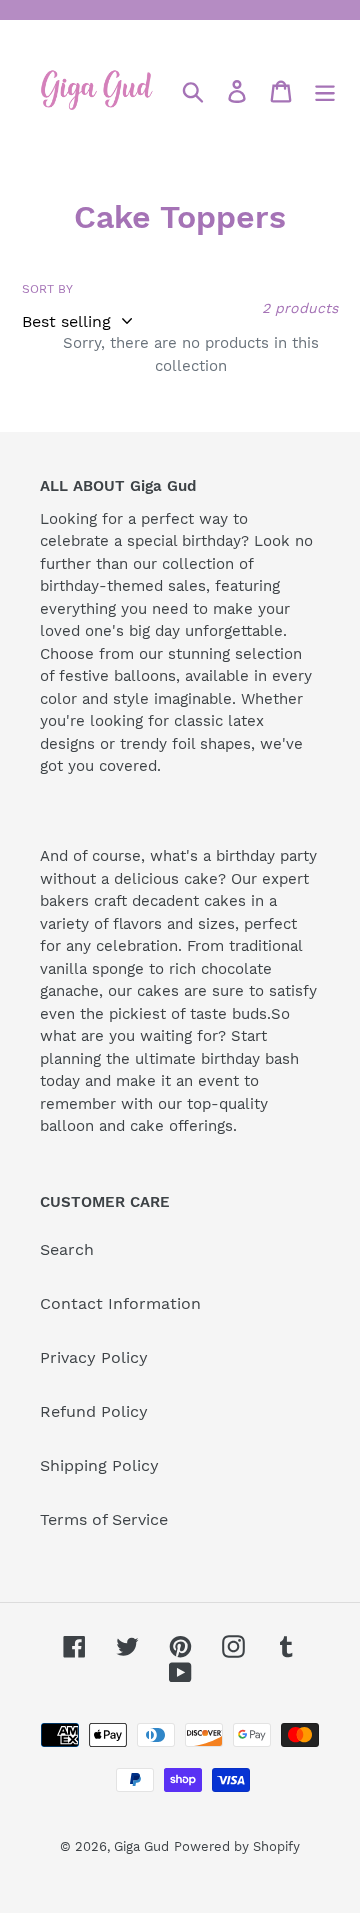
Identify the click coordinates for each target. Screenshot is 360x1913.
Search (67, 1249)
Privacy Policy (94, 1357)
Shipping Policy (99, 1465)
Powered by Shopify (237, 1846)
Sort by (47, 289)
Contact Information (120, 1303)
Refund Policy (94, 1411)
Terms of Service (104, 1519)
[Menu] (325, 91)
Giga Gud (141, 1846)
